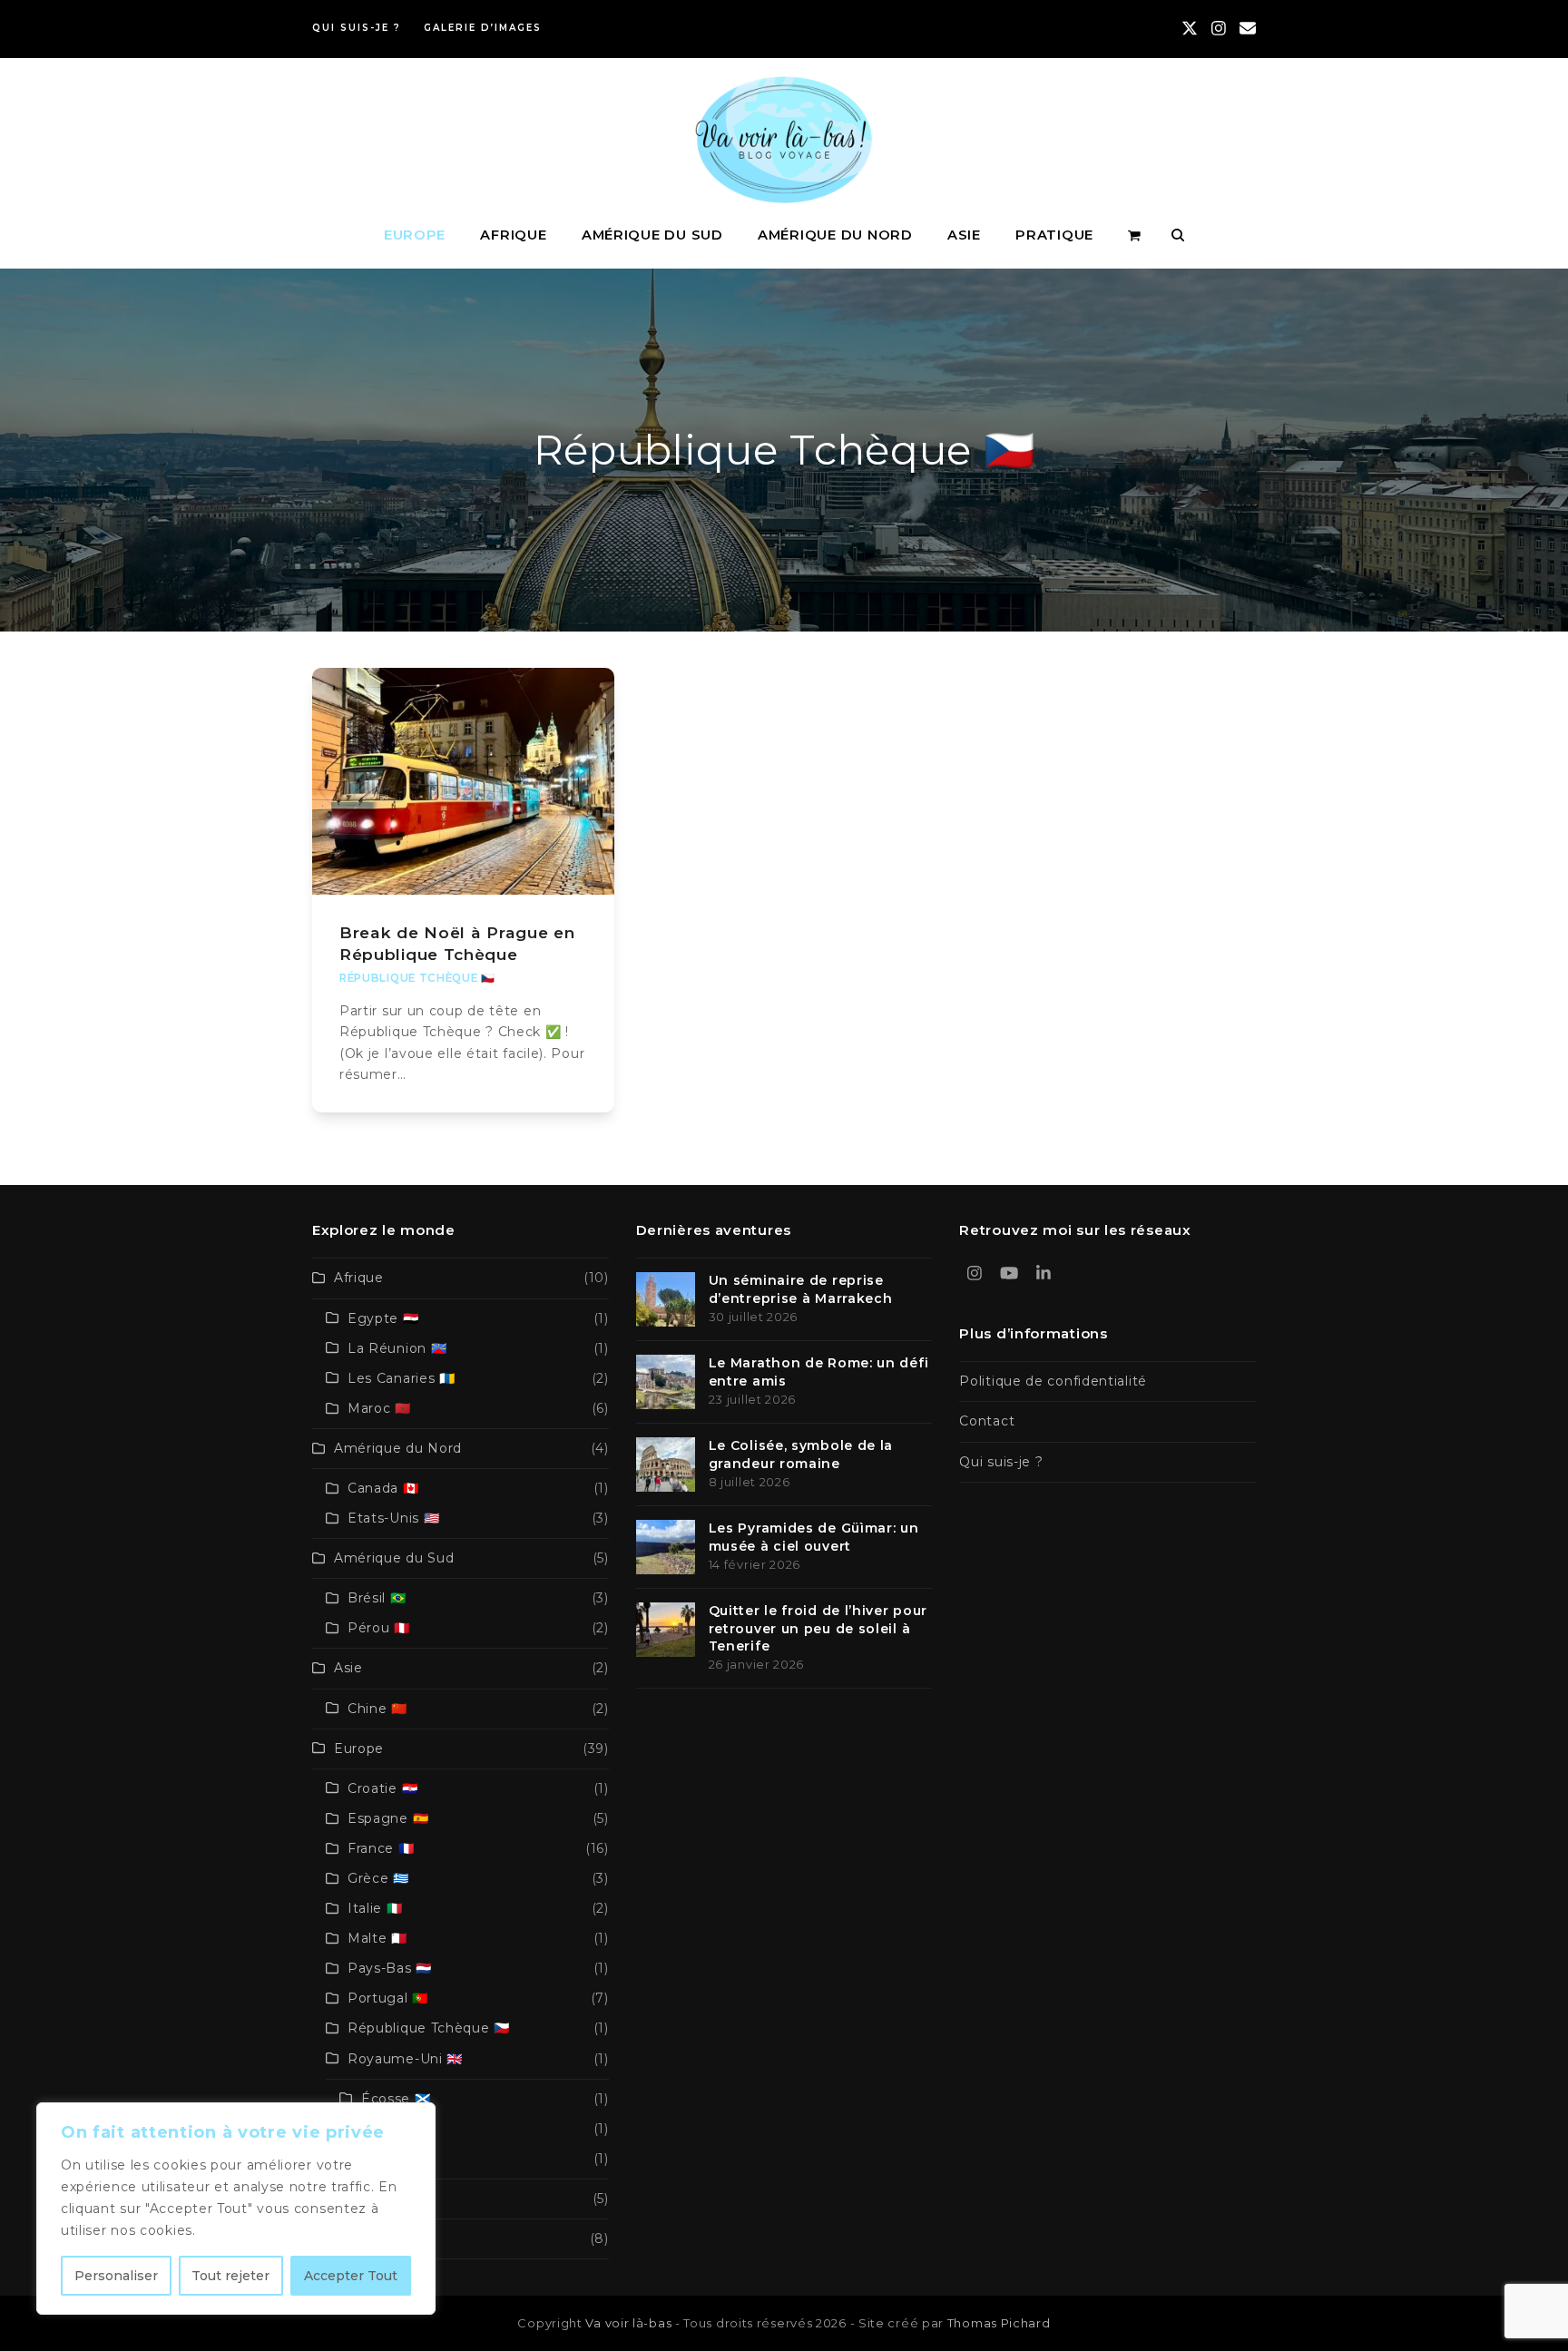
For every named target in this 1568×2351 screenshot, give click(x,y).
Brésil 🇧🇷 (377, 1598)
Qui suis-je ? (1001, 1462)
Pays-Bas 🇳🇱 (390, 1968)
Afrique (359, 1278)
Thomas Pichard (999, 2323)
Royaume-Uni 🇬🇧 (405, 2059)
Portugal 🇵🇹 (388, 1998)
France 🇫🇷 (381, 1848)
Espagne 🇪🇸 (388, 1818)
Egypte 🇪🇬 (383, 1318)
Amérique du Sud (394, 1558)
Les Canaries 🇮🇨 (402, 1378)
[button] (1134, 235)
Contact (987, 1421)
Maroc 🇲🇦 (379, 1408)
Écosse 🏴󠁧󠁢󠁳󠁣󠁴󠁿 (396, 2099)
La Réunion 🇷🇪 (397, 1348)
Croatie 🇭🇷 (382, 1788)
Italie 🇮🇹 (375, 1908)
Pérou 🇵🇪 (379, 1628)
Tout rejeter (230, 2276)
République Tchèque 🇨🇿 (417, 978)
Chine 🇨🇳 (377, 1709)
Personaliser (116, 2276)
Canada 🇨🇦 (383, 1488)
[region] (236, 2209)
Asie (348, 1668)
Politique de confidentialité (1053, 1381)
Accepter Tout (351, 2276)
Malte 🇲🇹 (377, 1938)
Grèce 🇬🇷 (378, 1878)
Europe (359, 1749)
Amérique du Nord (398, 1448)
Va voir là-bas (628, 2323)
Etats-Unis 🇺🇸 (393, 1518)
